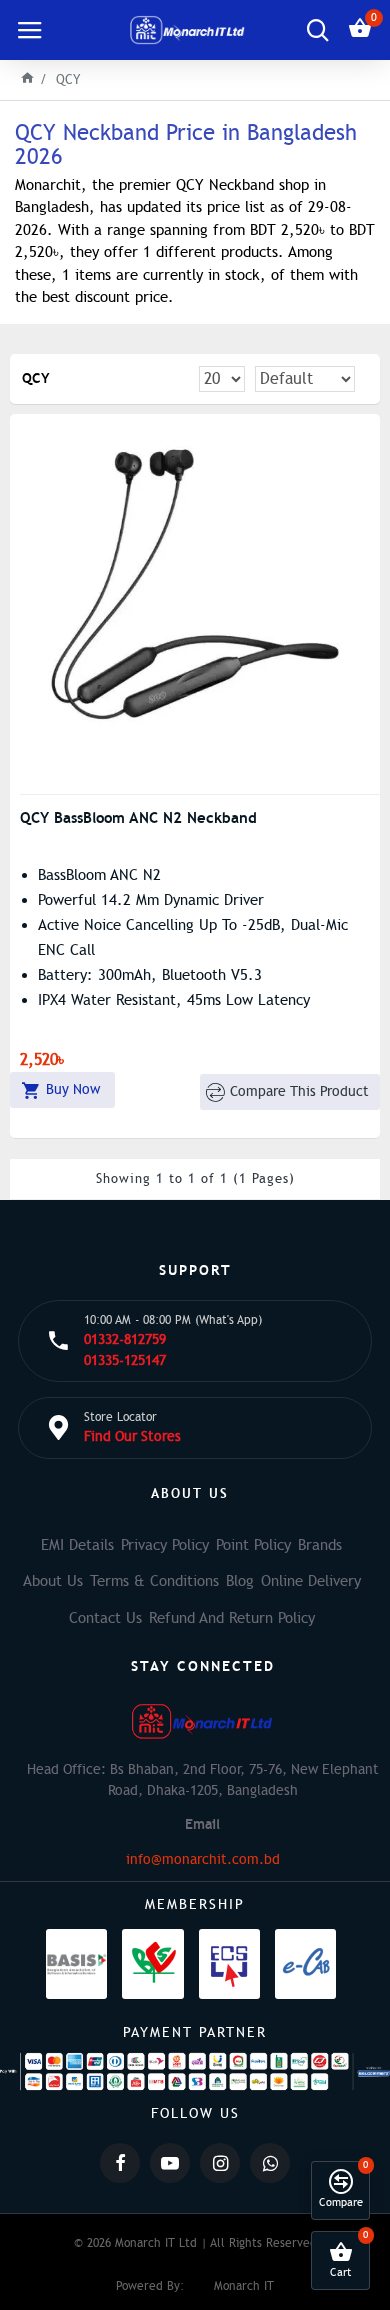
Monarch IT (244, 2286)
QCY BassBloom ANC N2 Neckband (138, 817)
